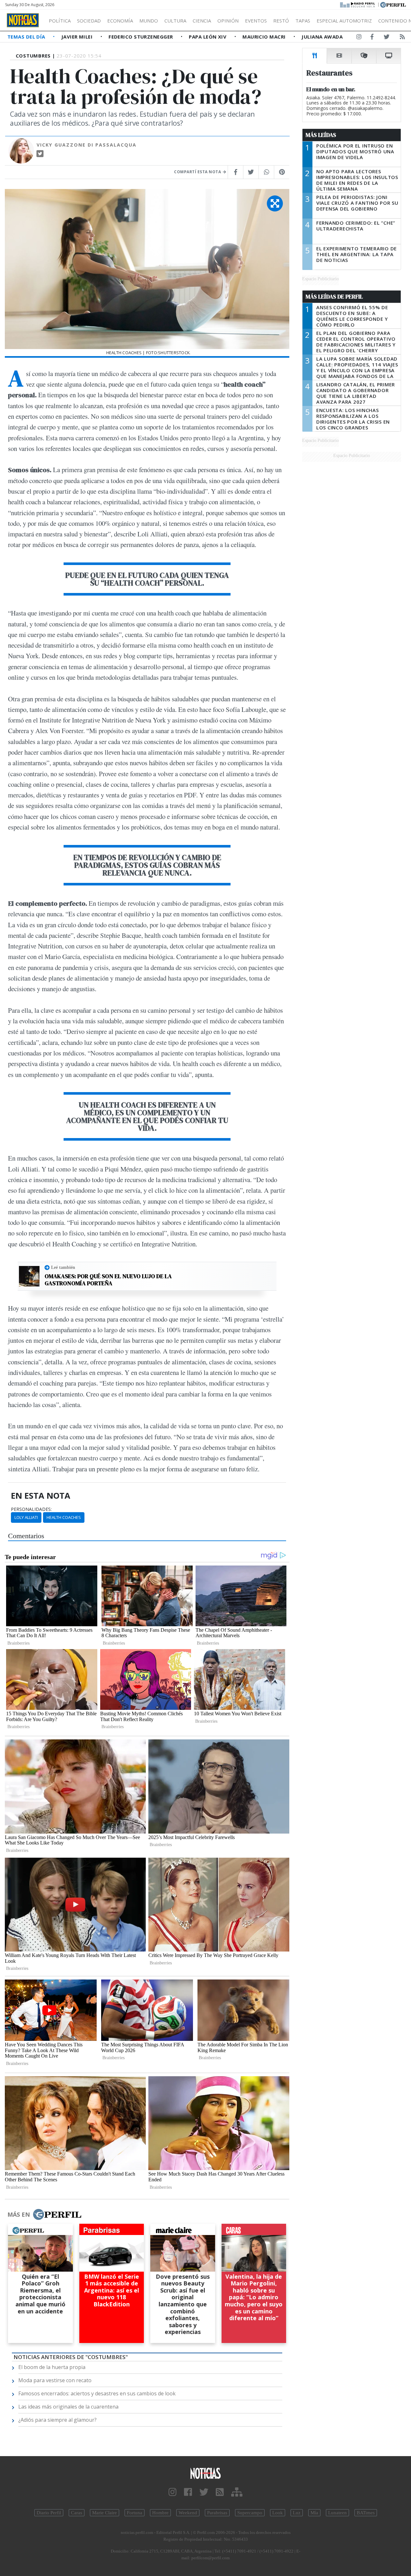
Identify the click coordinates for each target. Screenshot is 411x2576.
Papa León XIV (208, 37)
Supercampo (250, 2513)
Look (278, 2513)
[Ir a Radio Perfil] (358, 4)
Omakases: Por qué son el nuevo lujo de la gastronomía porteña (108, 1280)
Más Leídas (321, 135)
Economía (120, 21)
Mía (314, 2513)
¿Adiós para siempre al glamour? (57, 2420)
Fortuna (135, 2513)
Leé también (63, 1267)
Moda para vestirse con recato (55, 2380)
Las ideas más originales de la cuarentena (68, 2407)
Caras (77, 2513)
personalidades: (31, 1509)
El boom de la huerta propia (52, 2367)
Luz (297, 2513)
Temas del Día (27, 37)
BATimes (366, 2513)
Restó (281, 21)
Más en (19, 2214)
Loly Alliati (26, 1517)
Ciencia (202, 21)
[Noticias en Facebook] (372, 38)
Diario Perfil (49, 2513)
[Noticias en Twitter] (387, 38)
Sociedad (89, 21)
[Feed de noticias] (402, 38)
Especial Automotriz (344, 21)
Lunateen (337, 2513)
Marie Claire (105, 2513)
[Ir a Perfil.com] (393, 4)
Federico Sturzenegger (141, 37)
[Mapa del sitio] (237, 2492)
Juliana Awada (322, 37)
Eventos (256, 21)
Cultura (175, 21)
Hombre (160, 2513)
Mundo (149, 21)
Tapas (303, 21)
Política (60, 21)
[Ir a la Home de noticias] (205, 2473)
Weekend (188, 2513)
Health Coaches (64, 1517)
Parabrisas (217, 2513)
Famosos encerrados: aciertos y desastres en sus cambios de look (97, 2393)
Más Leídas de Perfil (334, 297)
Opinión (228, 21)
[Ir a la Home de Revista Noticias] (23, 20)
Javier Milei (78, 37)
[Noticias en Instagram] (359, 38)
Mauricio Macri (265, 37)
